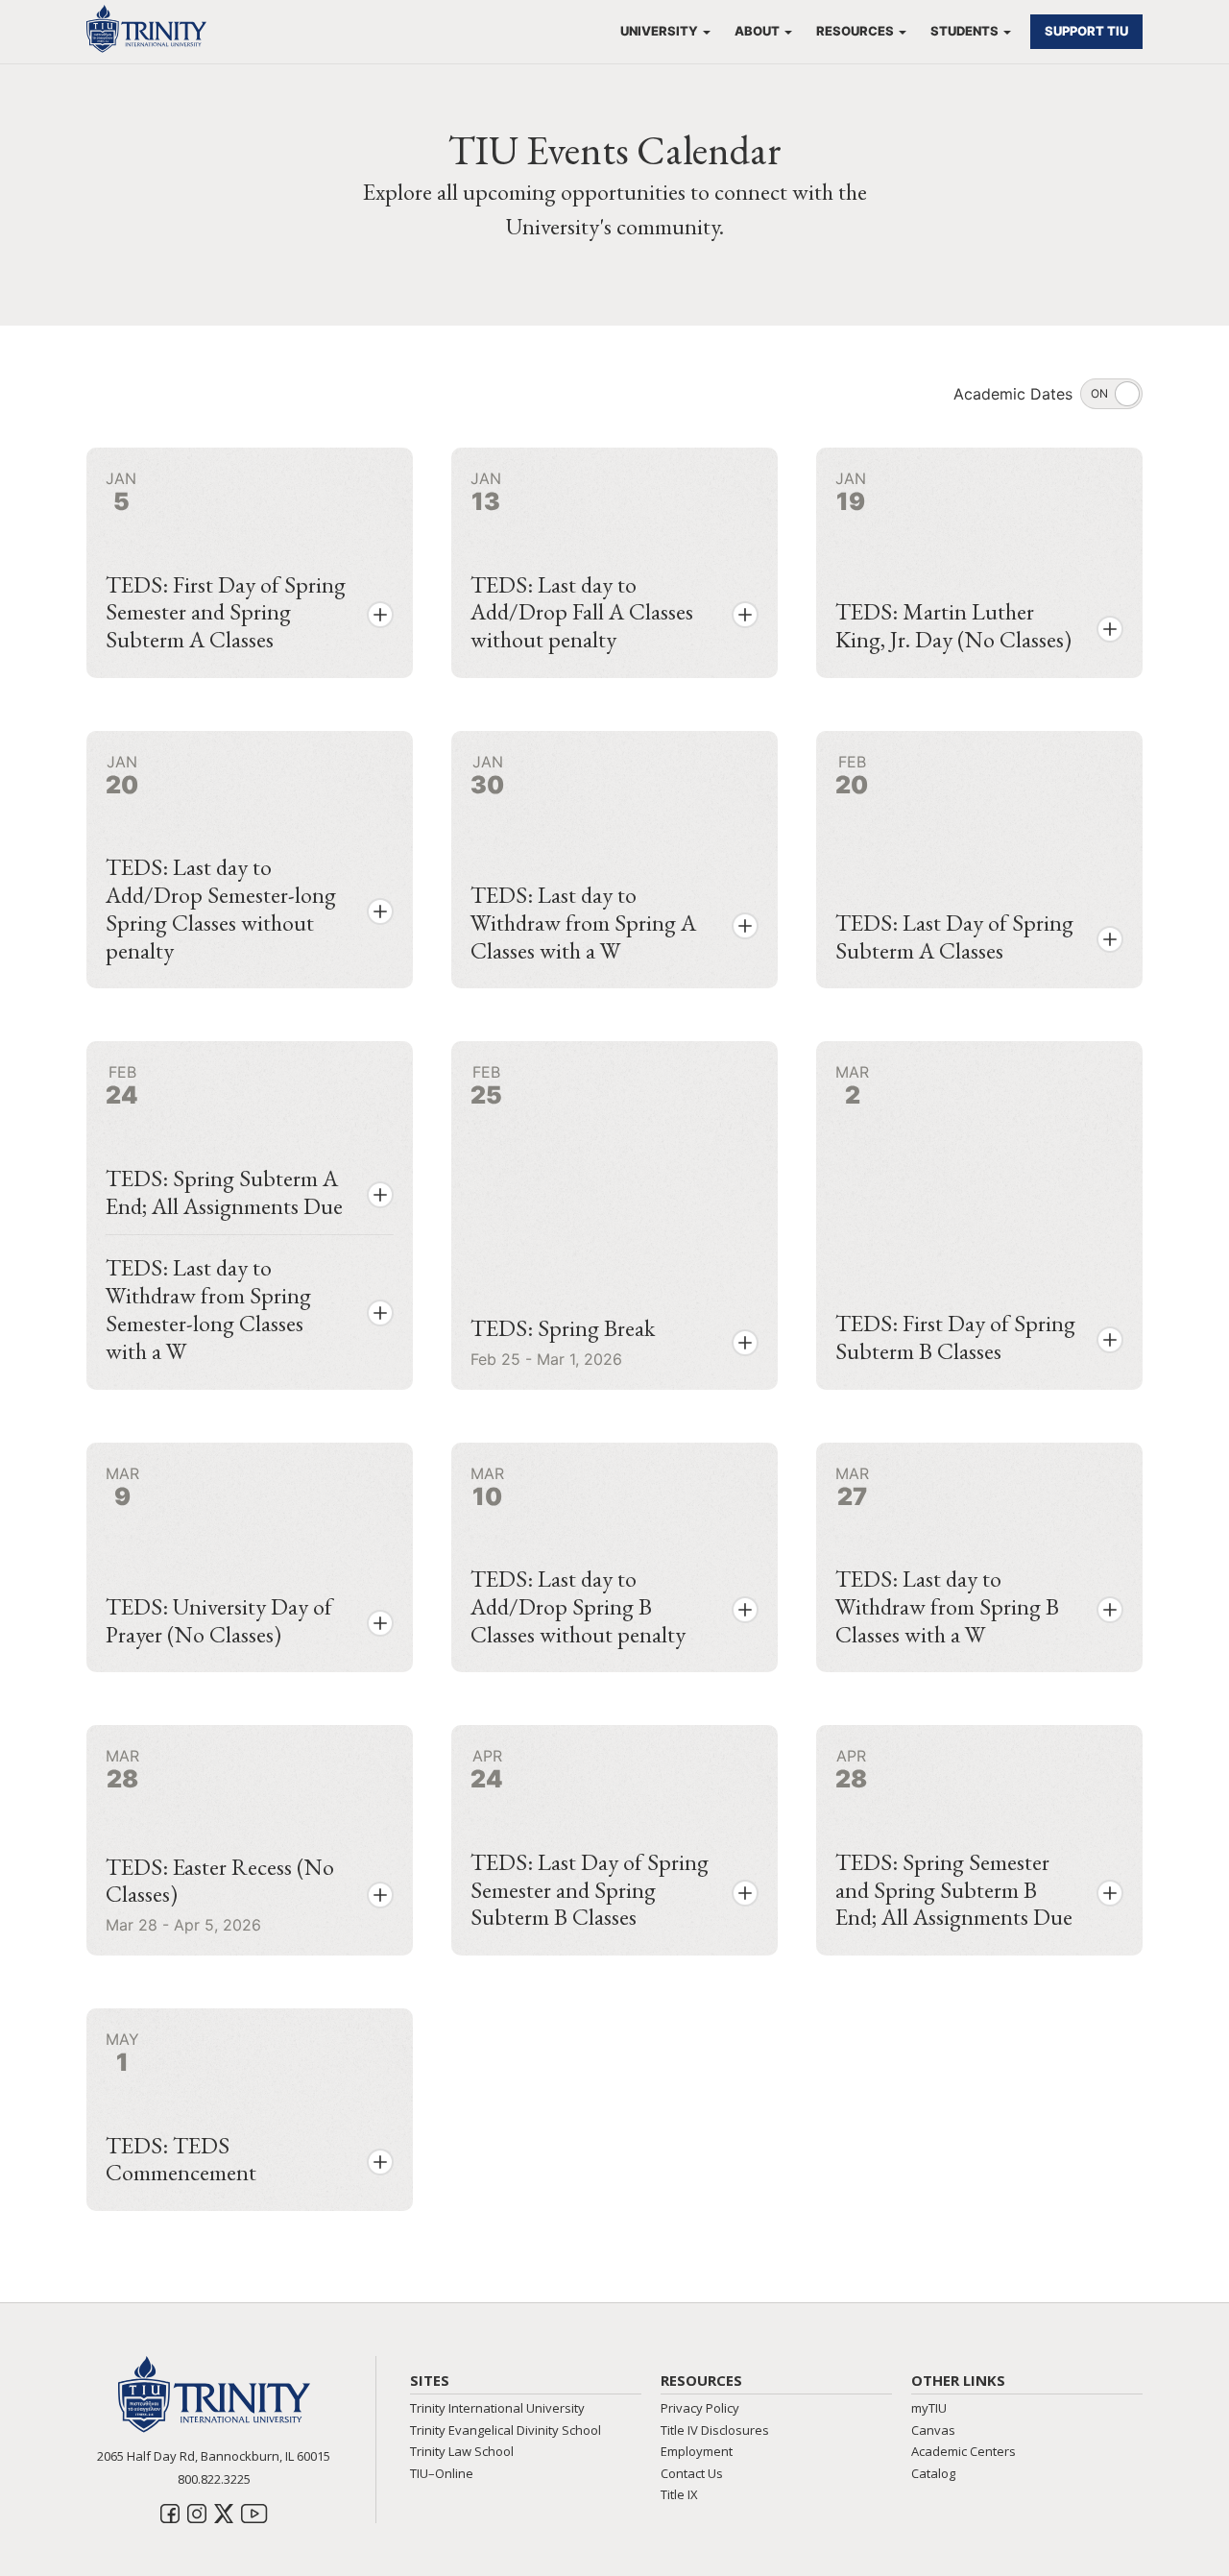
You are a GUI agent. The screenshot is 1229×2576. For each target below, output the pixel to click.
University (659, 31)
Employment (697, 2451)
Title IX (679, 2494)
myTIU (929, 2408)
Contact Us (692, 2473)
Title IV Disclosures (715, 2430)
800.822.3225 (214, 2479)
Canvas (933, 2430)
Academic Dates (1013, 394)
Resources (855, 31)
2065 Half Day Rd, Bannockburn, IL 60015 (214, 2456)
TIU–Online (442, 2473)
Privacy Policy (700, 2408)
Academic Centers (964, 2451)
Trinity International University (497, 2408)
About (757, 31)
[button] (380, 615)
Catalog (933, 2473)
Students (964, 31)
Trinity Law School (462, 2451)
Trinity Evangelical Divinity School (506, 2430)
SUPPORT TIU (1086, 31)
